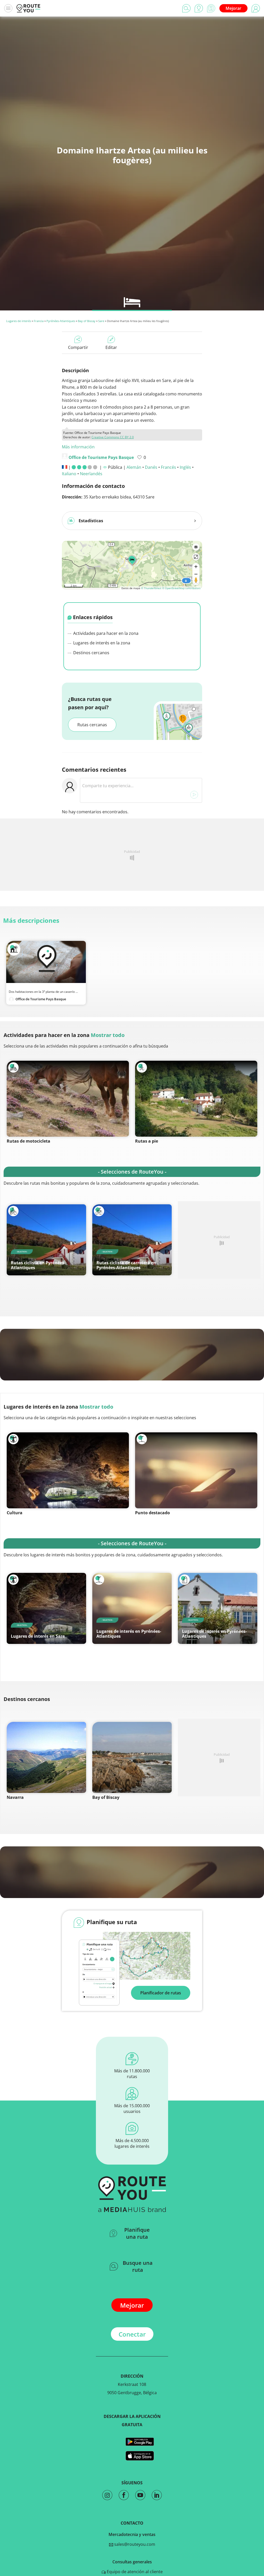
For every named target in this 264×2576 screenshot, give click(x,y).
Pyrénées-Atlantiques (61, 321)
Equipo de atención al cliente (134, 2572)
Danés (151, 467)
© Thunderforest (151, 588)
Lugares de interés (19, 321)
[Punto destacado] (196, 1470)
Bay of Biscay (87, 321)
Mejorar (233, 8)
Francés (168, 467)
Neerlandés (91, 474)
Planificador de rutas (161, 1993)
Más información (78, 447)
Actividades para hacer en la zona (105, 633)
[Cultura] (68, 1470)
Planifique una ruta (137, 2233)
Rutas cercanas (92, 725)
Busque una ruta (138, 2266)
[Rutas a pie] (196, 1099)
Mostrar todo (108, 1035)
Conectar (132, 2334)
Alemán (134, 467)
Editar (111, 347)
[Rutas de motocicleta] (68, 1099)
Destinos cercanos (91, 653)
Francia (39, 321)
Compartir (78, 347)
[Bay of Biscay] (132, 1757)
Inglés (185, 467)
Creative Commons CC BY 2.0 (113, 437)
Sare (101, 321)
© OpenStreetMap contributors (181, 588)
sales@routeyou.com (134, 2544)
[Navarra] (46, 1757)
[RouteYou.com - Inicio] (28, 8)
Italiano (69, 474)
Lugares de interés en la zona (101, 643)
